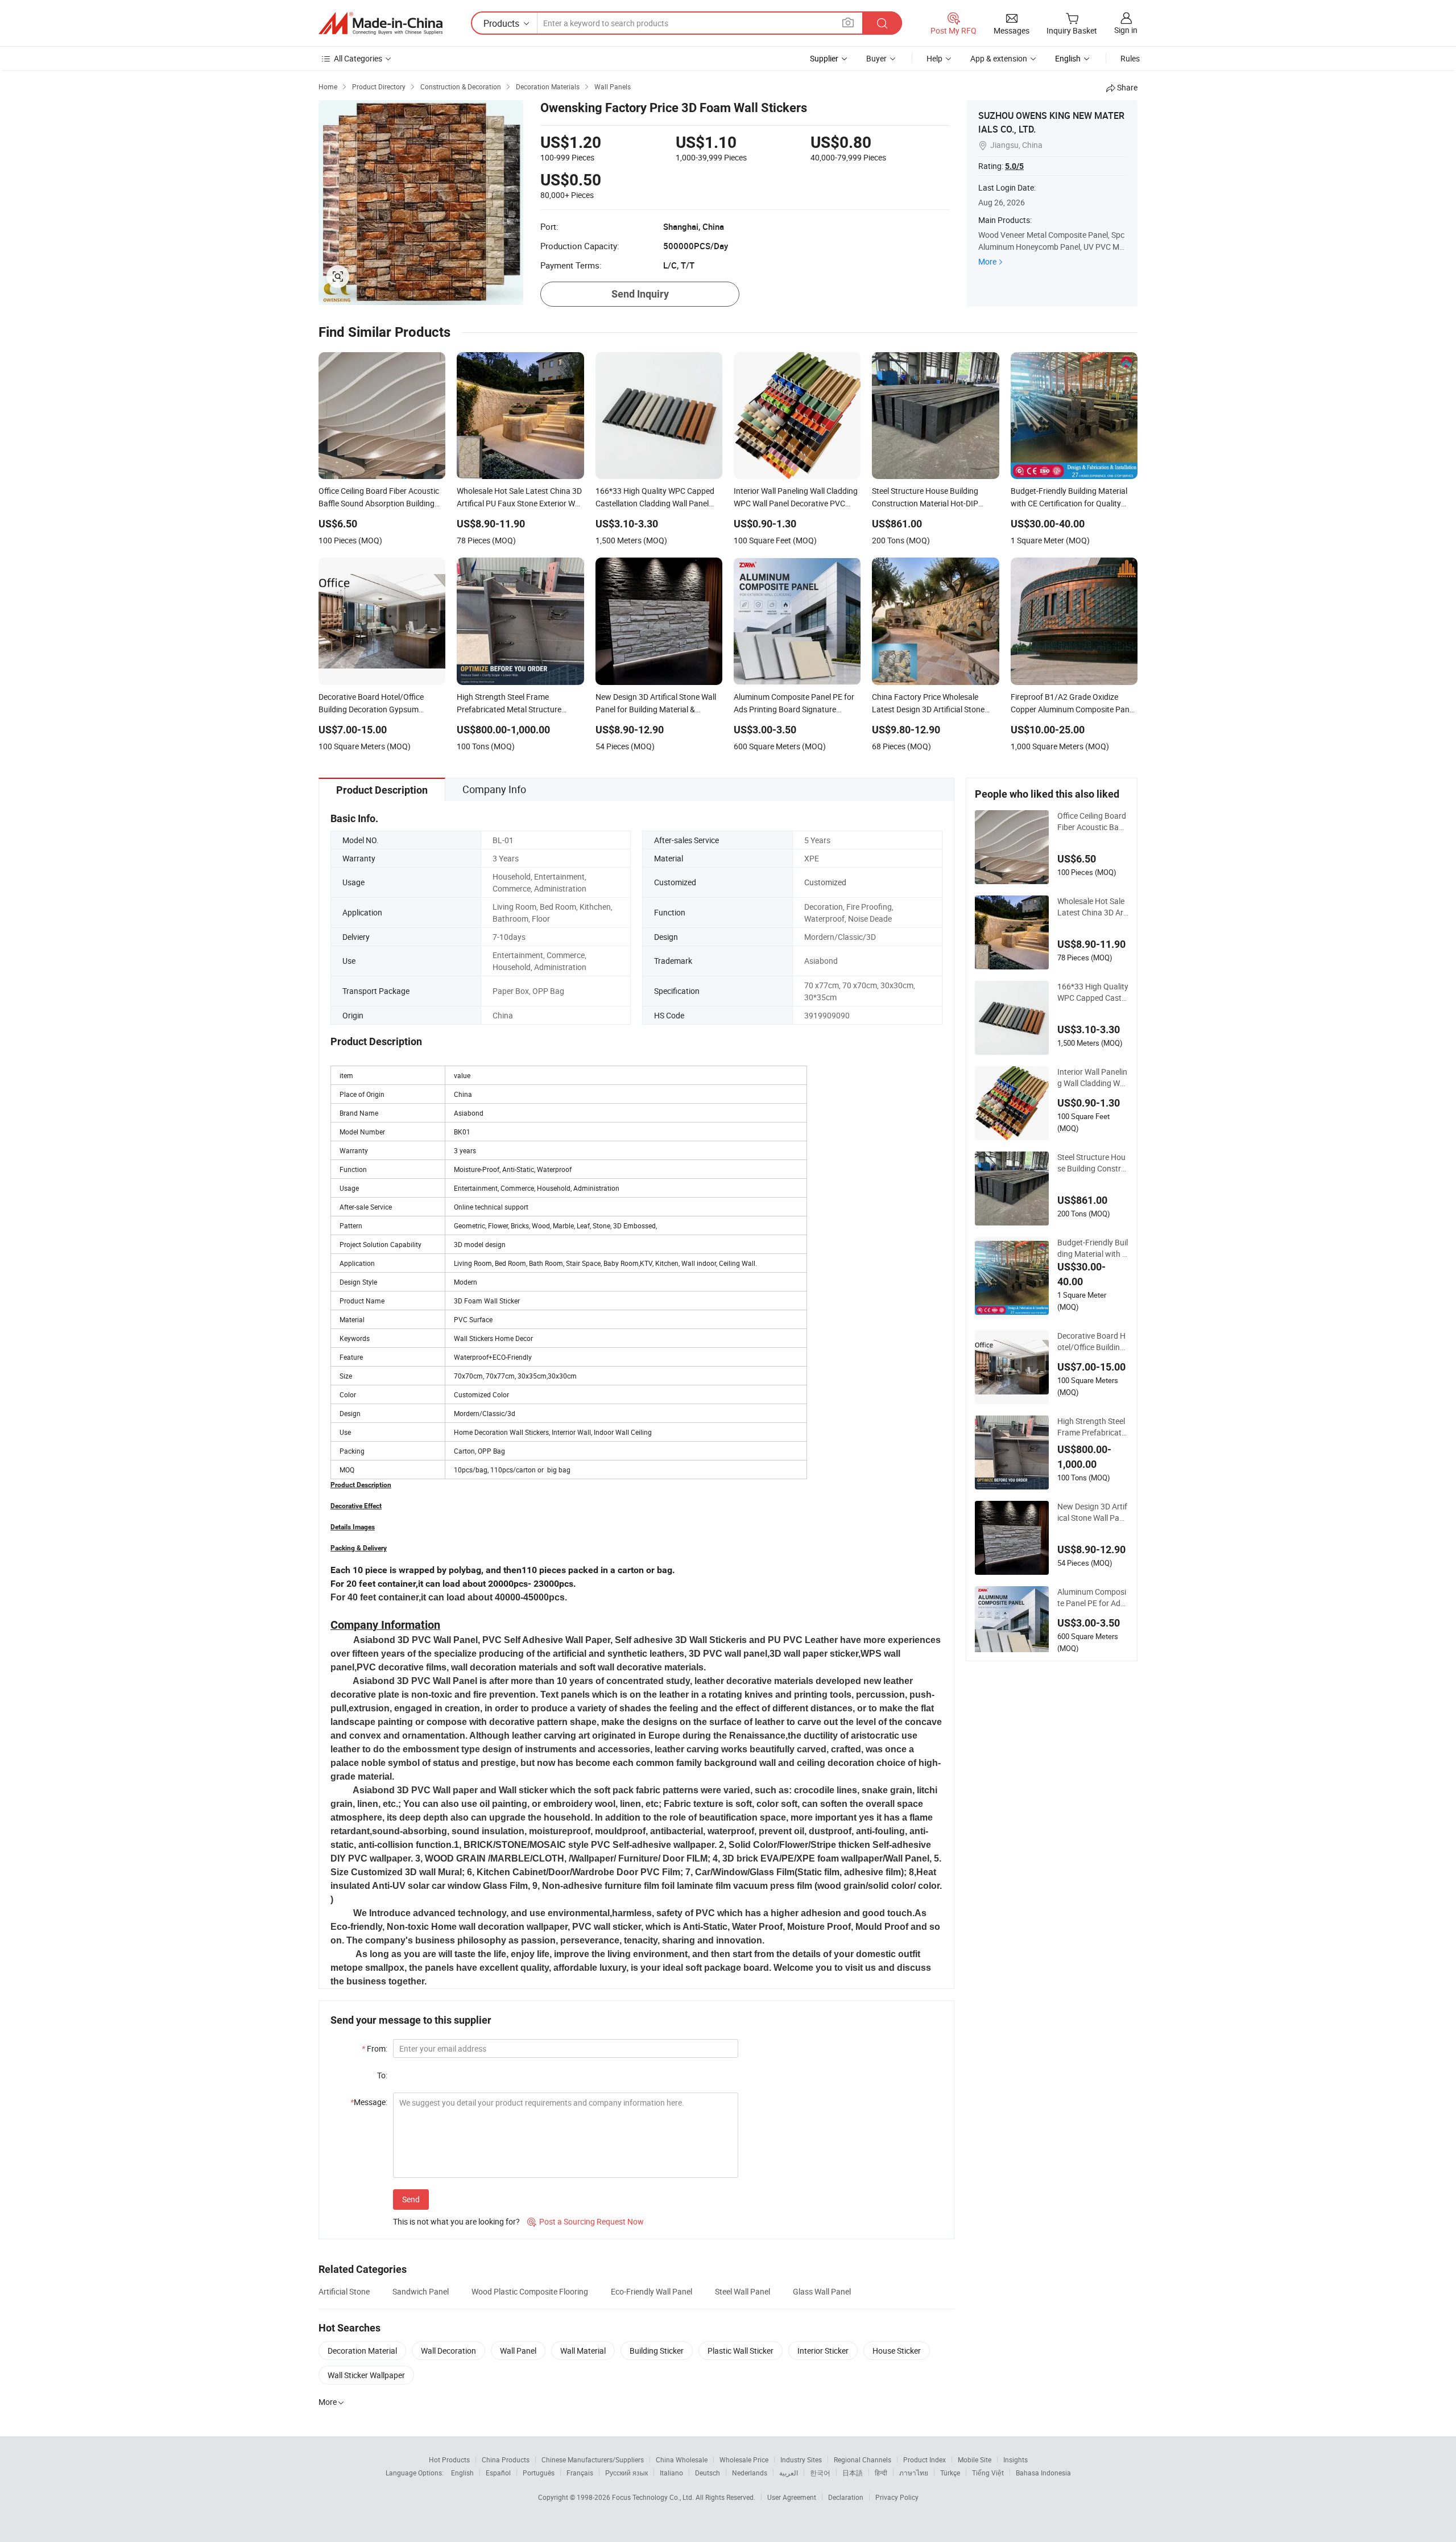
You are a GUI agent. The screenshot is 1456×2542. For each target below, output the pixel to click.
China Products (506, 2460)
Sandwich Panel (421, 2291)
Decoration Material (362, 2351)
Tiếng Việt (988, 2473)
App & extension (999, 58)
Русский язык (626, 2473)
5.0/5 (1014, 166)
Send (411, 2199)
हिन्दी (881, 2473)
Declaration (846, 2497)
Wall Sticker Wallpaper (366, 2375)
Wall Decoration (448, 2351)
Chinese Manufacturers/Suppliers (593, 2460)
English (462, 2473)
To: (382, 2075)
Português (539, 2473)
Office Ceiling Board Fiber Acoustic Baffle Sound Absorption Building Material (1092, 822)
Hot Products (449, 2460)
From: (375, 2048)
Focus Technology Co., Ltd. (654, 2497)
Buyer (876, 58)
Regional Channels (863, 2460)
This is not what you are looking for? (456, 2221)
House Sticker (897, 2351)
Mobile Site (975, 2460)
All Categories (358, 58)
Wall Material (583, 2351)
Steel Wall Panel (743, 2291)
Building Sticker (657, 2351)
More (987, 261)
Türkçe (950, 2473)
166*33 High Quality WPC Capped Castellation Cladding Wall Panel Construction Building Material (1093, 992)
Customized (825, 882)
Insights (1016, 2460)
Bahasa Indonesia (1043, 2473)
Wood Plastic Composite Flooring (530, 2291)
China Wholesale (682, 2460)
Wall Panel (518, 2351)
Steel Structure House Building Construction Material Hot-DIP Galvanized (1093, 1163)
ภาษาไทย (914, 2473)
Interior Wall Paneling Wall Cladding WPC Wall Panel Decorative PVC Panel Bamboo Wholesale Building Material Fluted (1093, 1078)
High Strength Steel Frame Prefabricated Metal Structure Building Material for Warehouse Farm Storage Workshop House (1092, 1427)
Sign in (1126, 30)
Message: (369, 2102)
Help (934, 58)
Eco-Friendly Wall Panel (652, 2291)
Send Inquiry (640, 294)
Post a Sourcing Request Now (586, 2221)
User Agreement (792, 2497)
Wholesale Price (744, 2460)
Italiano (671, 2473)
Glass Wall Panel (822, 2291)
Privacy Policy (897, 2497)
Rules (1130, 58)
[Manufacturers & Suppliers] (380, 23)
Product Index (925, 2460)
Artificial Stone (344, 2291)
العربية (789, 2473)
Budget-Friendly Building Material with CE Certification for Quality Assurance (1093, 1248)
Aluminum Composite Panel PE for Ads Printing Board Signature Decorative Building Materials (1093, 1598)
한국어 (820, 2473)
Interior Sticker (823, 2351)
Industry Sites (801, 2460)
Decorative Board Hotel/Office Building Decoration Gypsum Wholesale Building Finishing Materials (1092, 1342)
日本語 (853, 2473)
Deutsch (708, 2473)
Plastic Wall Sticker (741, 2351)
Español (498, 2473)
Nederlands (750, 2473)
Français (580, 2473)
